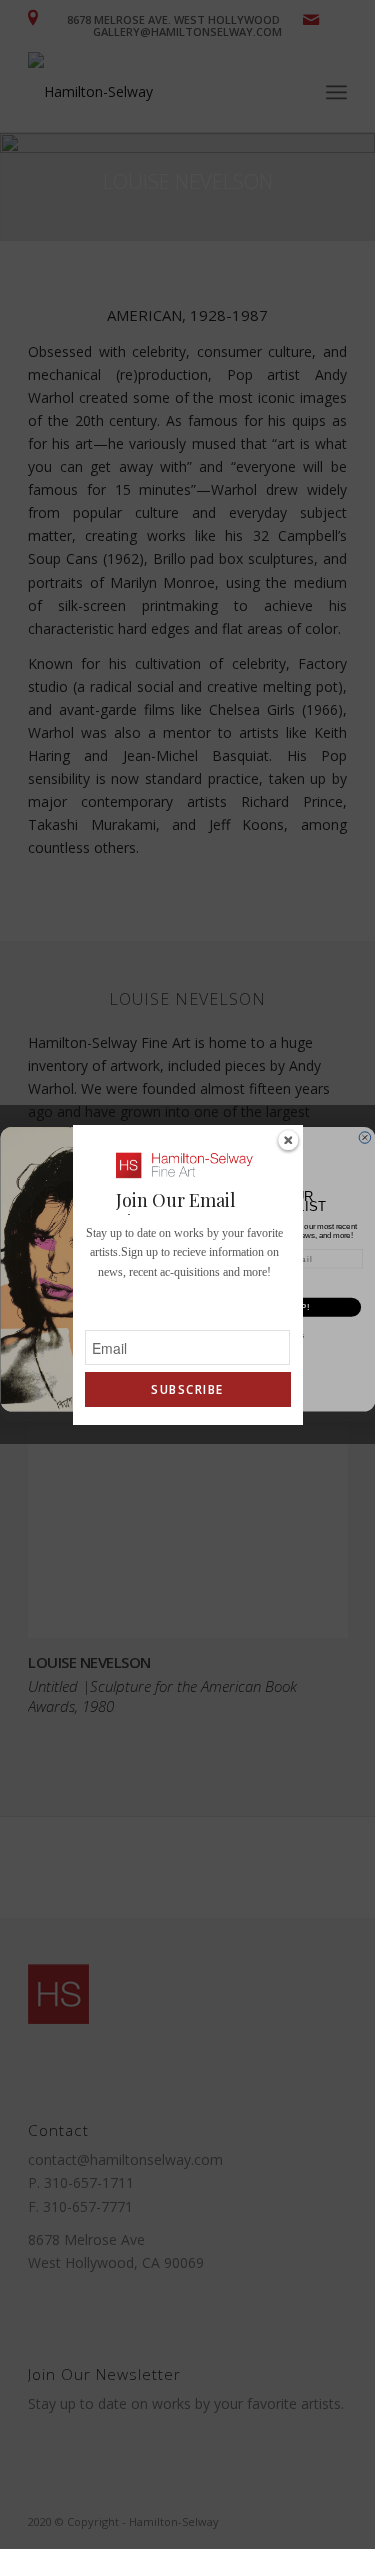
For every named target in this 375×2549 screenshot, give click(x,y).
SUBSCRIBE (187, 1389)
